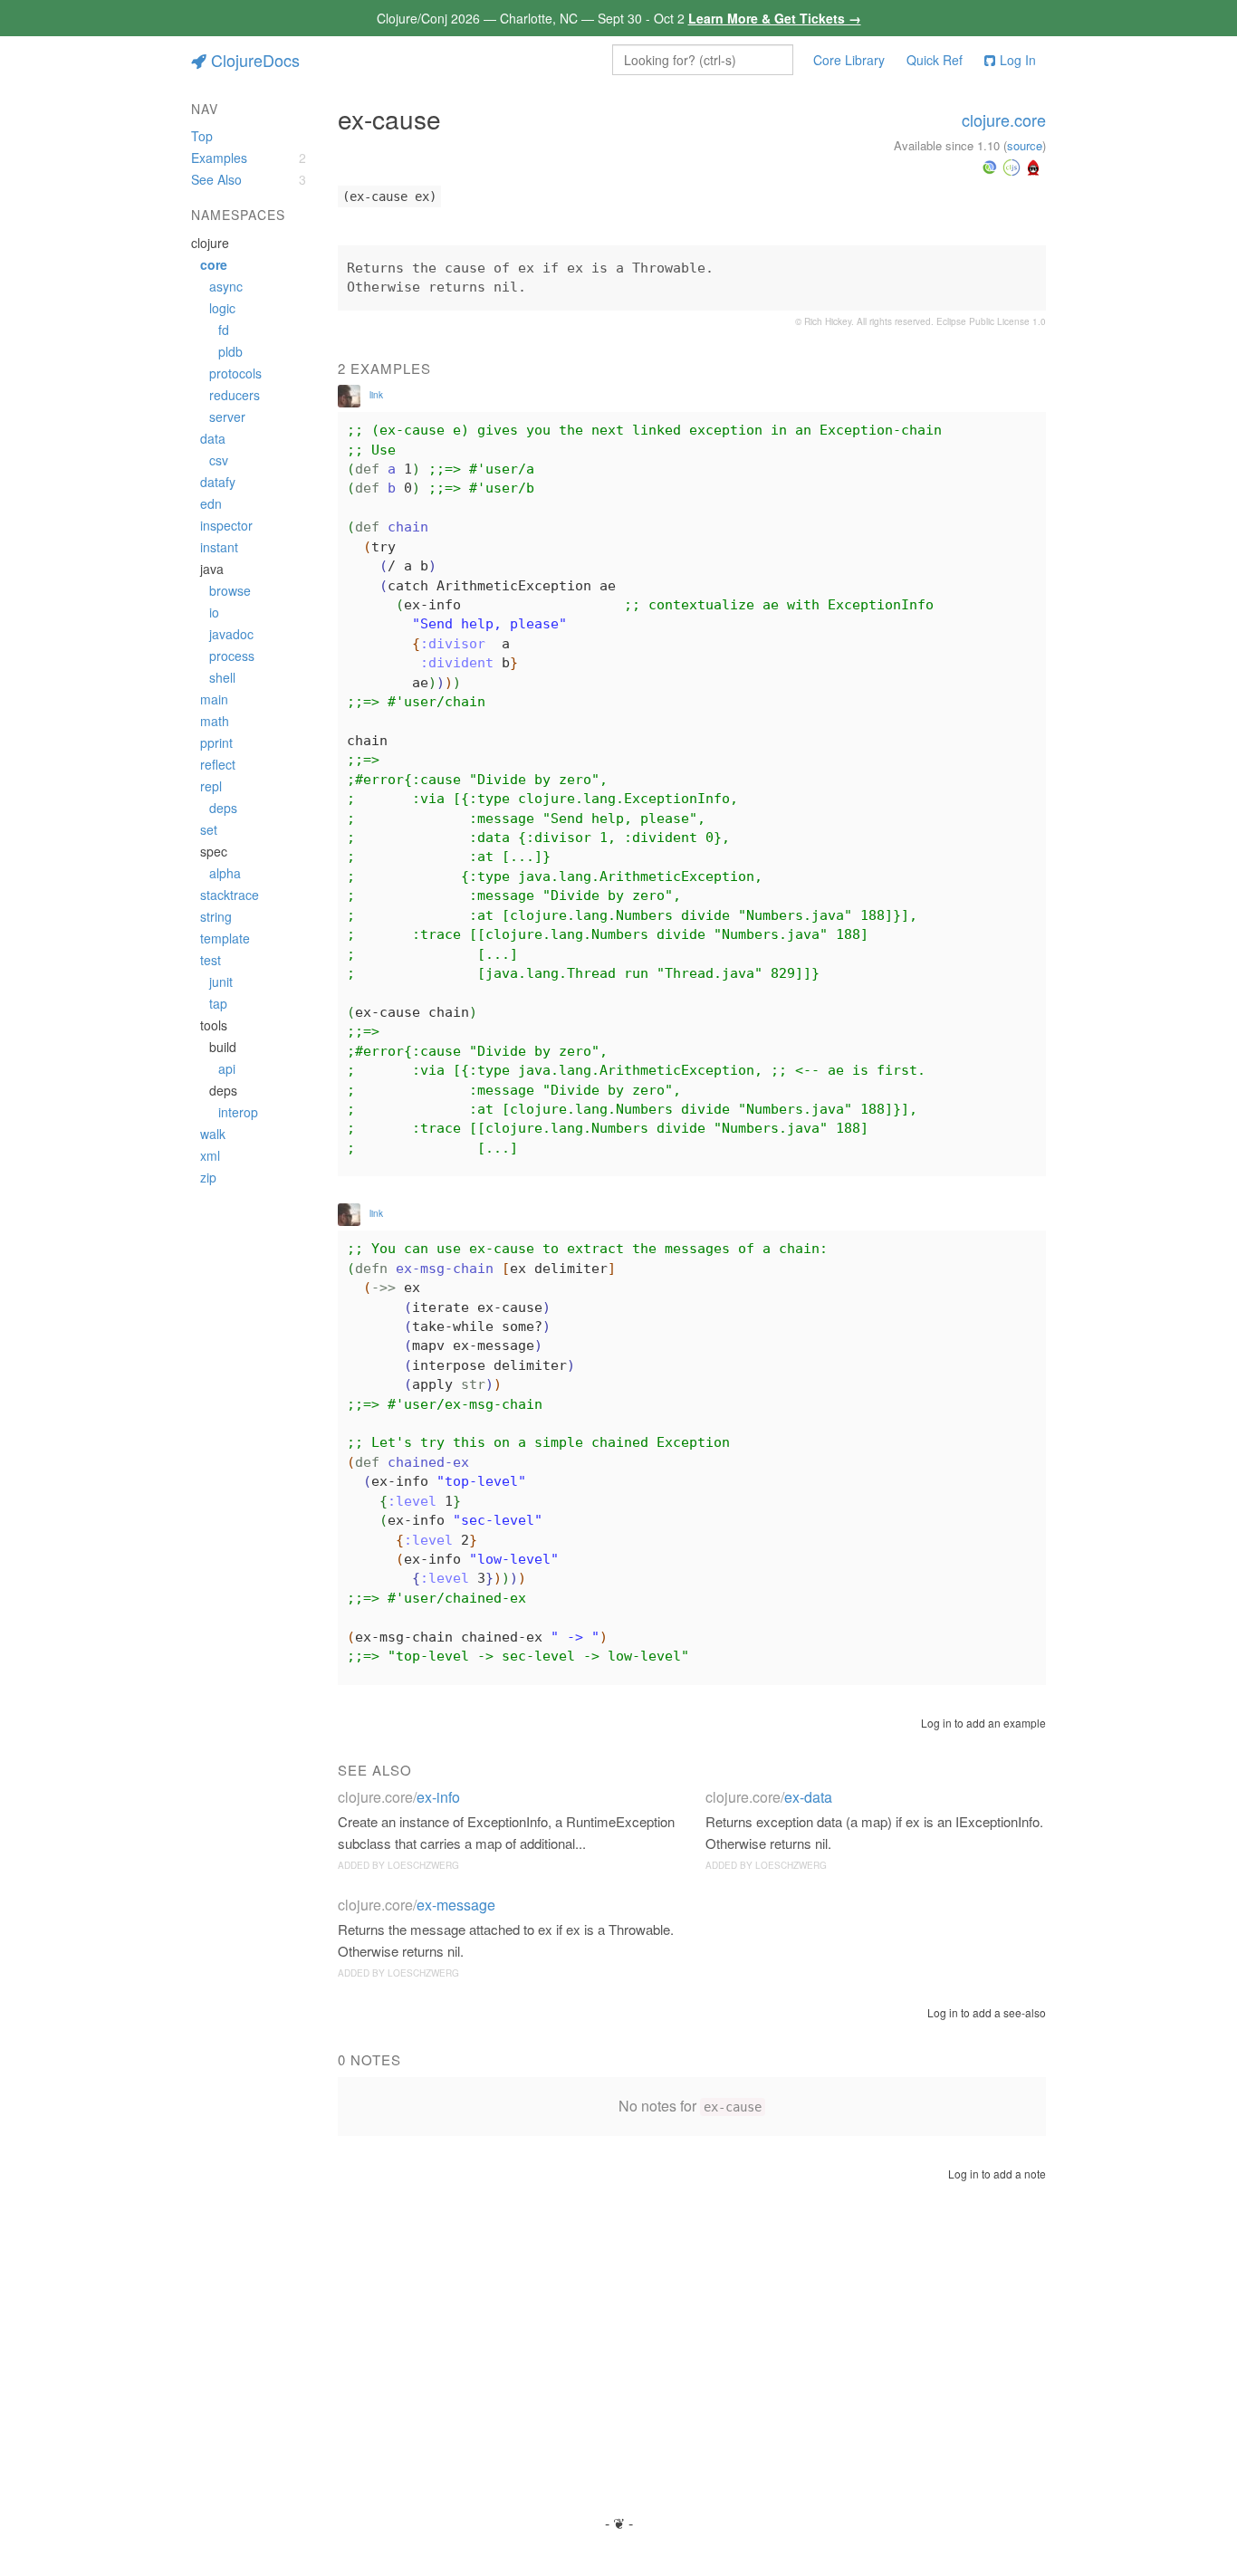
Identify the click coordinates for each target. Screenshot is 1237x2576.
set (209, 829)
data (213, 438)
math (215, 721)
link (376, 395)
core (214, 264)
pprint (216, 742)
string (216, 916)
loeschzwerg (423, 1865)
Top (202, 136)
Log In (1018, 60)
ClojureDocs (255, 60)
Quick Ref (935, 60)
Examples (219, 158)
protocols (235, 373)
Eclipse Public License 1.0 (991, 321)
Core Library (849, 60)
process (232, 656)
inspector (226, 525)
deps (223, 808)
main (214, 699)
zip (208, 1177)
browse (230, 590)
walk (213, 1134)
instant (219, 547)
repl (211, 786)
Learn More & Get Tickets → (775, 18)
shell (222, 677)
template (225, 938)
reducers (235, 395)
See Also (216, 179)
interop (238, 1112)
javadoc (231, 634)
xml (210, 1155)
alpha (225, 873)
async (226, 286)
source (1025, 145)
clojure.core (1004, 120)
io (214, 612)
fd (224, 330)
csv (219, 460)
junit (221, 982)
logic (222, 308)
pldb (230, 351)
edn (211, 503)
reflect (218, 764)
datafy (218, 482)
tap (218, 1003)
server (227, 417)
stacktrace (230, 895)
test (211, 960)
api (227, 1068)
